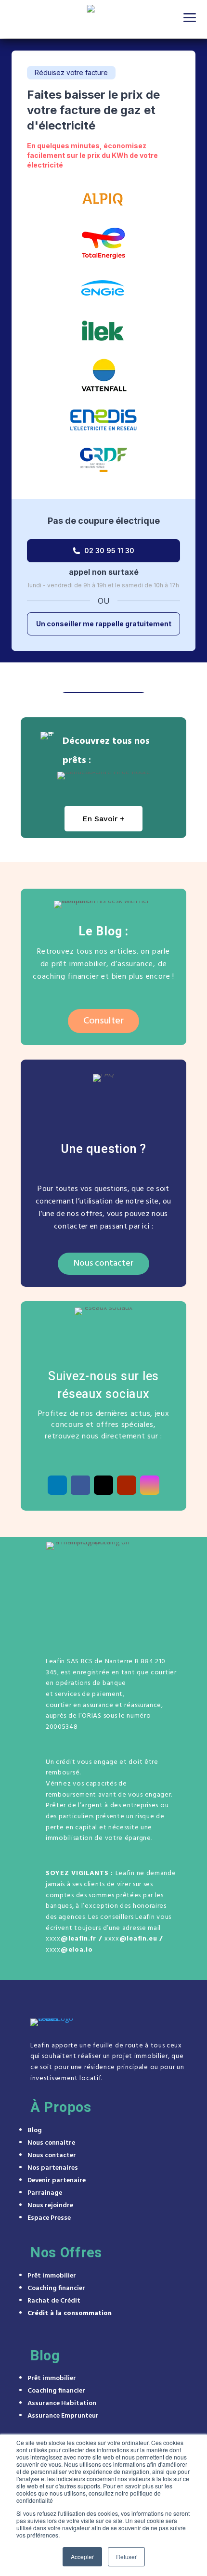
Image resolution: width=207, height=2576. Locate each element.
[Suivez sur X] (103, 1485)
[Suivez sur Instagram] (150, 1485)
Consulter (103, 1021)
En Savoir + (103, 819)
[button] (190, 17)
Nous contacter (103, 1263)
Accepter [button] (82, 2557)
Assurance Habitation (62, 2403)
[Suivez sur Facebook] (80, 1485)
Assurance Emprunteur (63, 2416)
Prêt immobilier (52, 2276)
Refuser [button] (126, 2557)
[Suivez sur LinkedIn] (57, 1485)
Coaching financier (56, 2288)
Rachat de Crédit (54, 2301)
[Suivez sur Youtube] (127, 1485)
